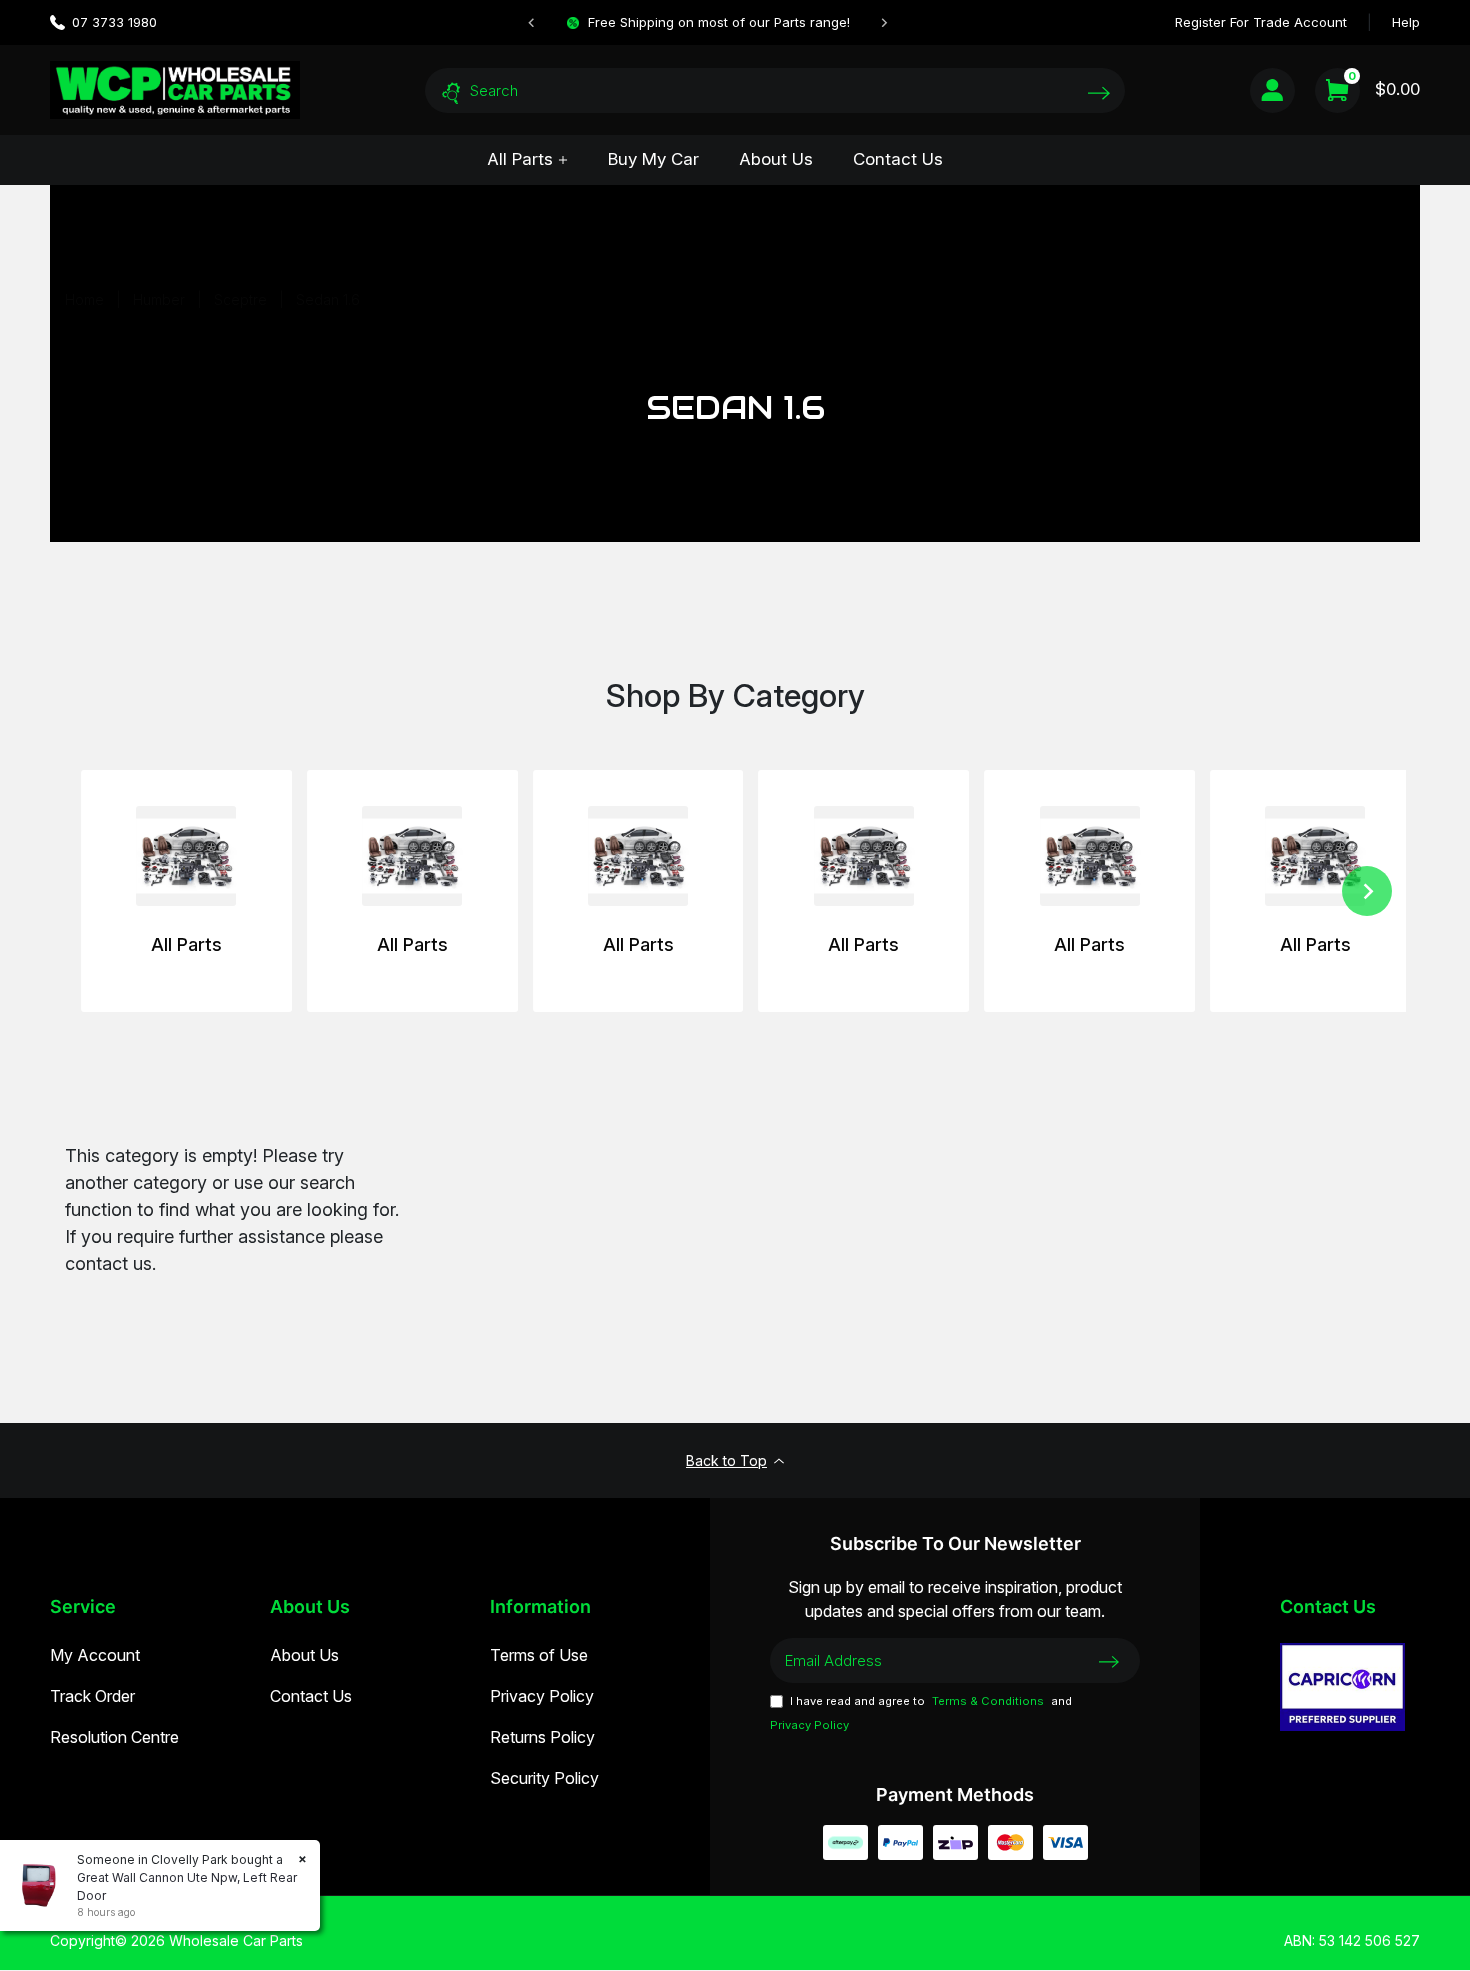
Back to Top (726, 1460)
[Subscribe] (1109, 1660)
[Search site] (1099, 92)
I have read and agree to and (921, 1713)
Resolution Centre (114, 1737)
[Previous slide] (532, 23)
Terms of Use (539, 1655)
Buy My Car (653, 159)
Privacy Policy (542, 1696)
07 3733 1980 (114, 22)
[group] (186, 891)
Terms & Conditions (988, 1701)
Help (1406, 22)
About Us (776, 159)
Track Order (92, 1696)
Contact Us (898, 159)
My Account (95, 1655)
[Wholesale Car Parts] (175, 89)
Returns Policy (542, 1737)
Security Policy (544, 1778)
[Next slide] (884, 23)
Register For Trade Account (1261, 22)
